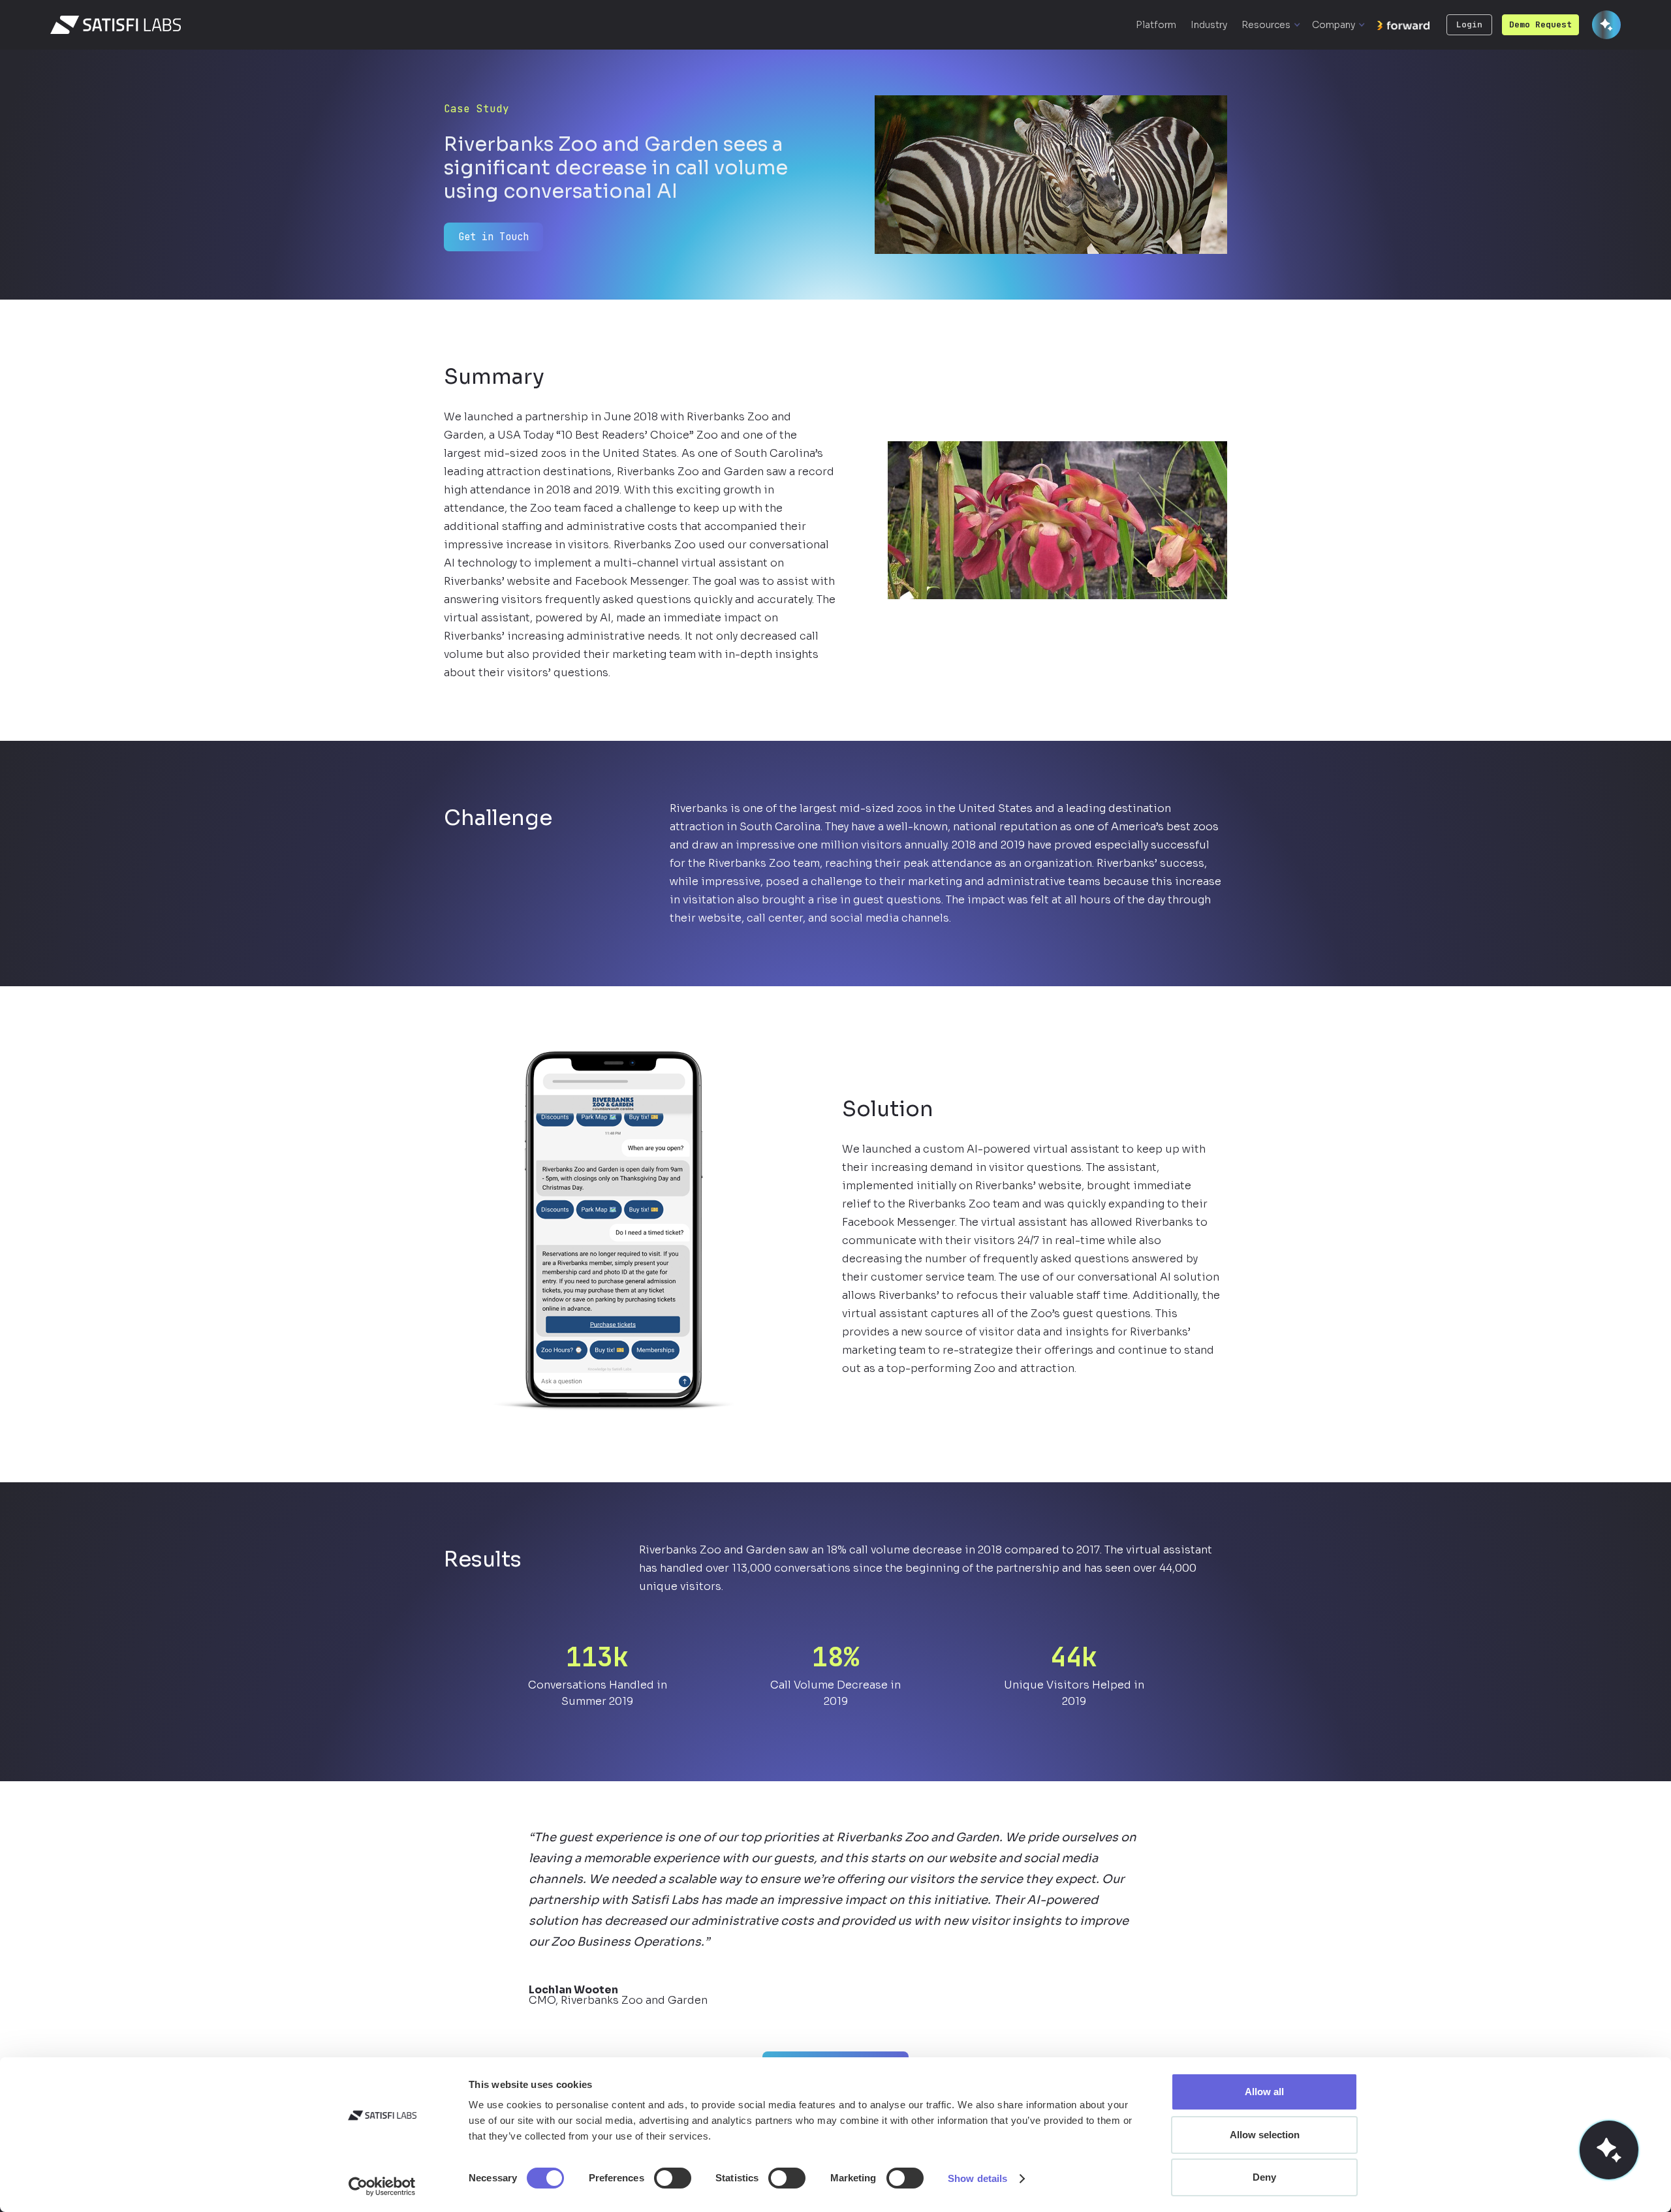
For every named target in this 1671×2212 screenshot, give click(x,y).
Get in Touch (493, 237)
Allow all (1264, 2092)
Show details (977, 2178)
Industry (1209, 25)
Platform (1156, 25)
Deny (1264, 2177)
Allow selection (1265, 2135)
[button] (1271, 25)
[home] (116, 25)
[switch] (673, 2178)
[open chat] (1609, 2150)
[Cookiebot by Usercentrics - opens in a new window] (382, 2187)
